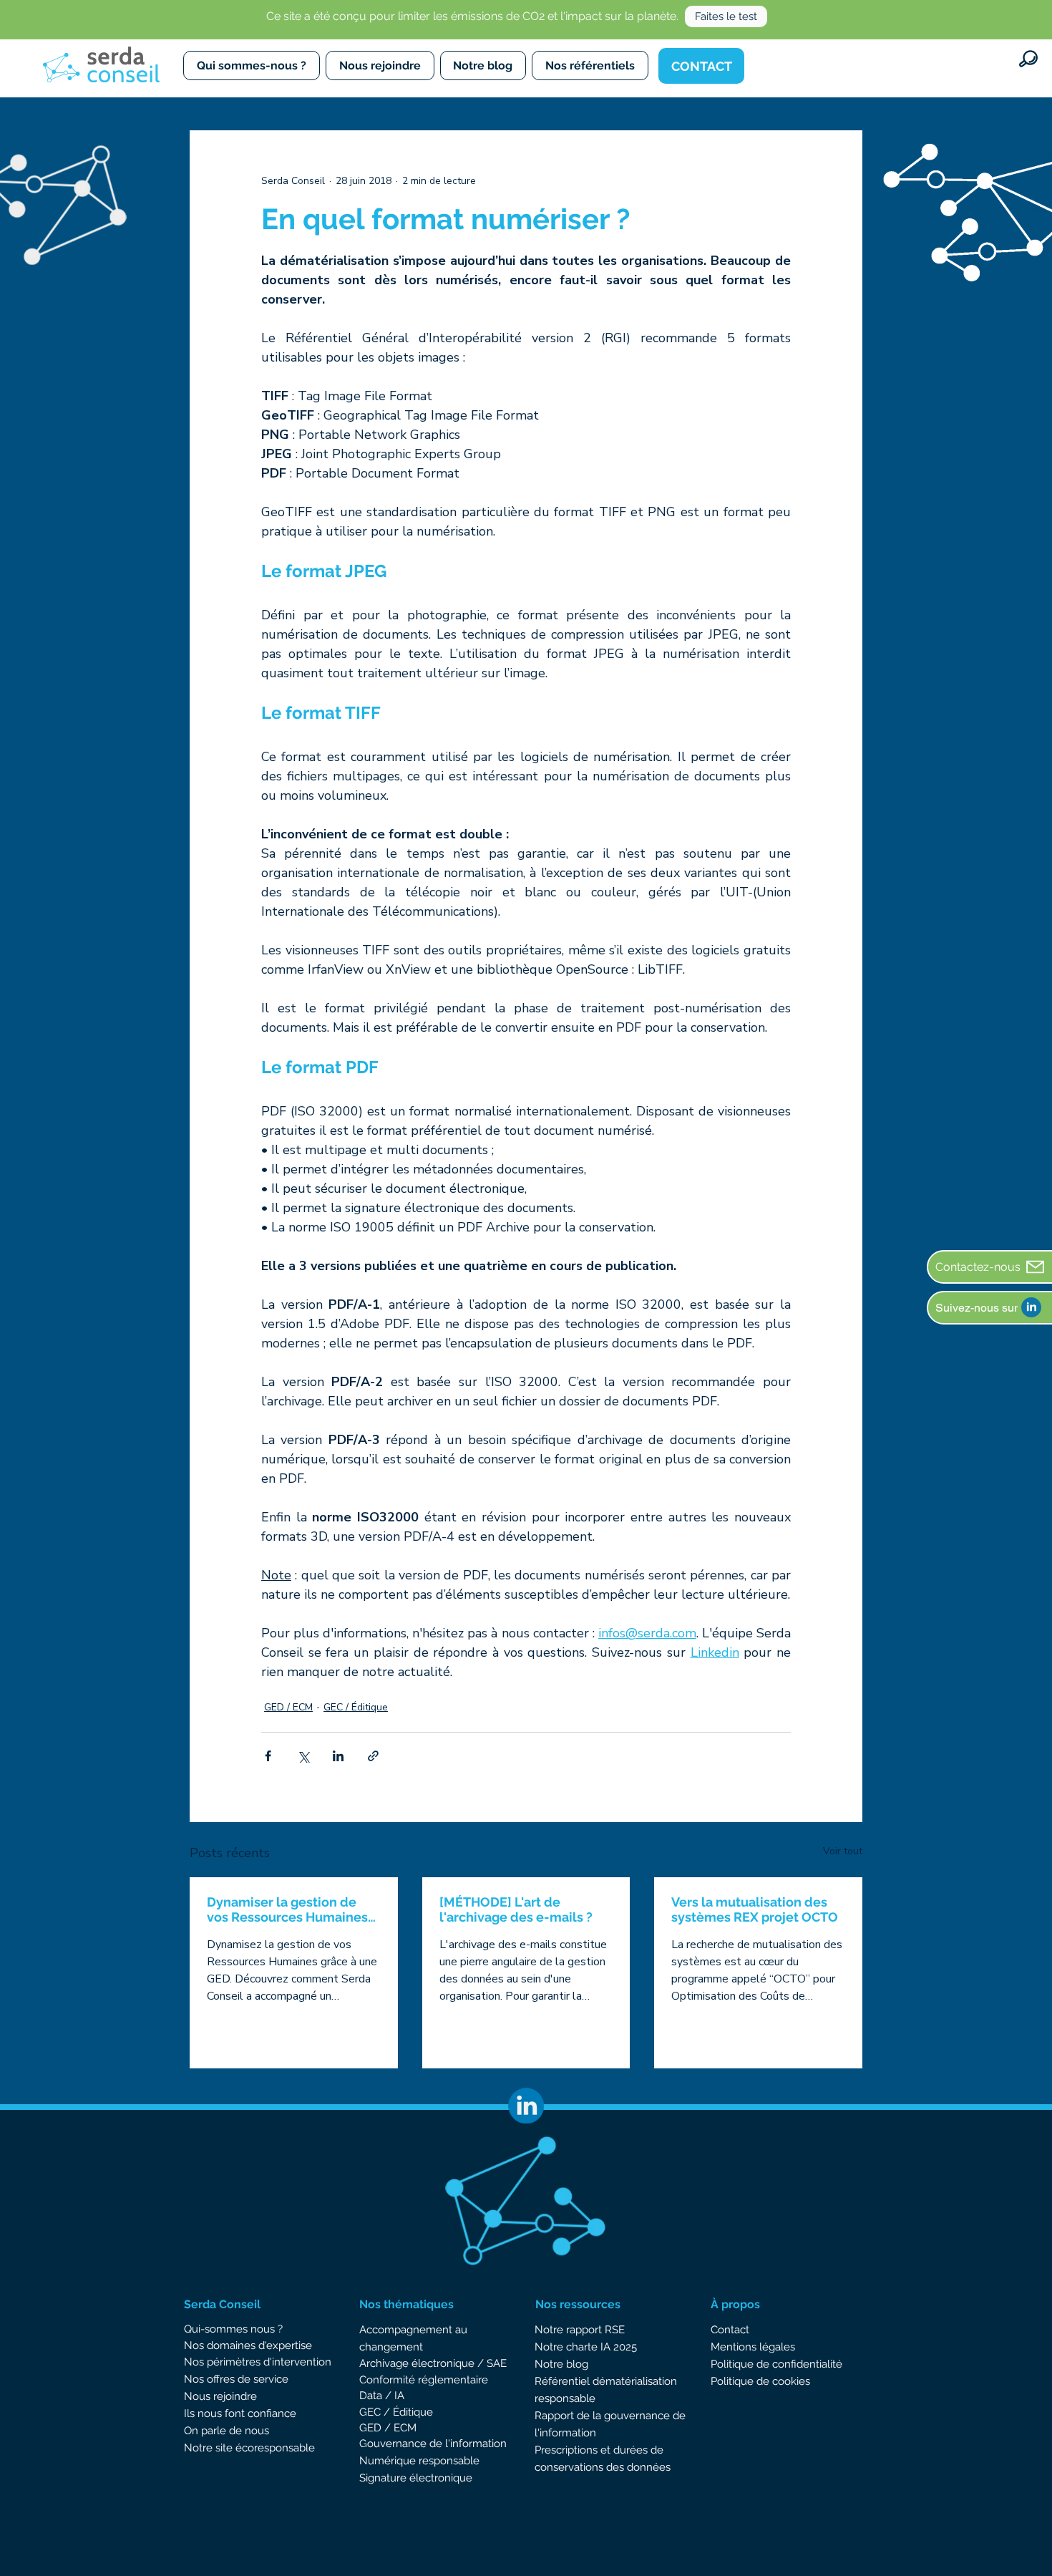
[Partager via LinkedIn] (338, 1756)
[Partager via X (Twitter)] (303, 1756)
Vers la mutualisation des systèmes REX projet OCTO (755, 1909)
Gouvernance (394, 2444)
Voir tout (843, 1851)
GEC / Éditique (356, 1707)
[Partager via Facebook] (268, 1756)
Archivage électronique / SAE (433, 2363)
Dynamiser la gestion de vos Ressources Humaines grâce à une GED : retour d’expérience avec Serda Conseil (287, 1909)
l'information (474, 2444)
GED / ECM (288, 1707)
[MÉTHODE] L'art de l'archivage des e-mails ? (516, 1909)
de (436, 2444)
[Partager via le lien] (373, 1756)
